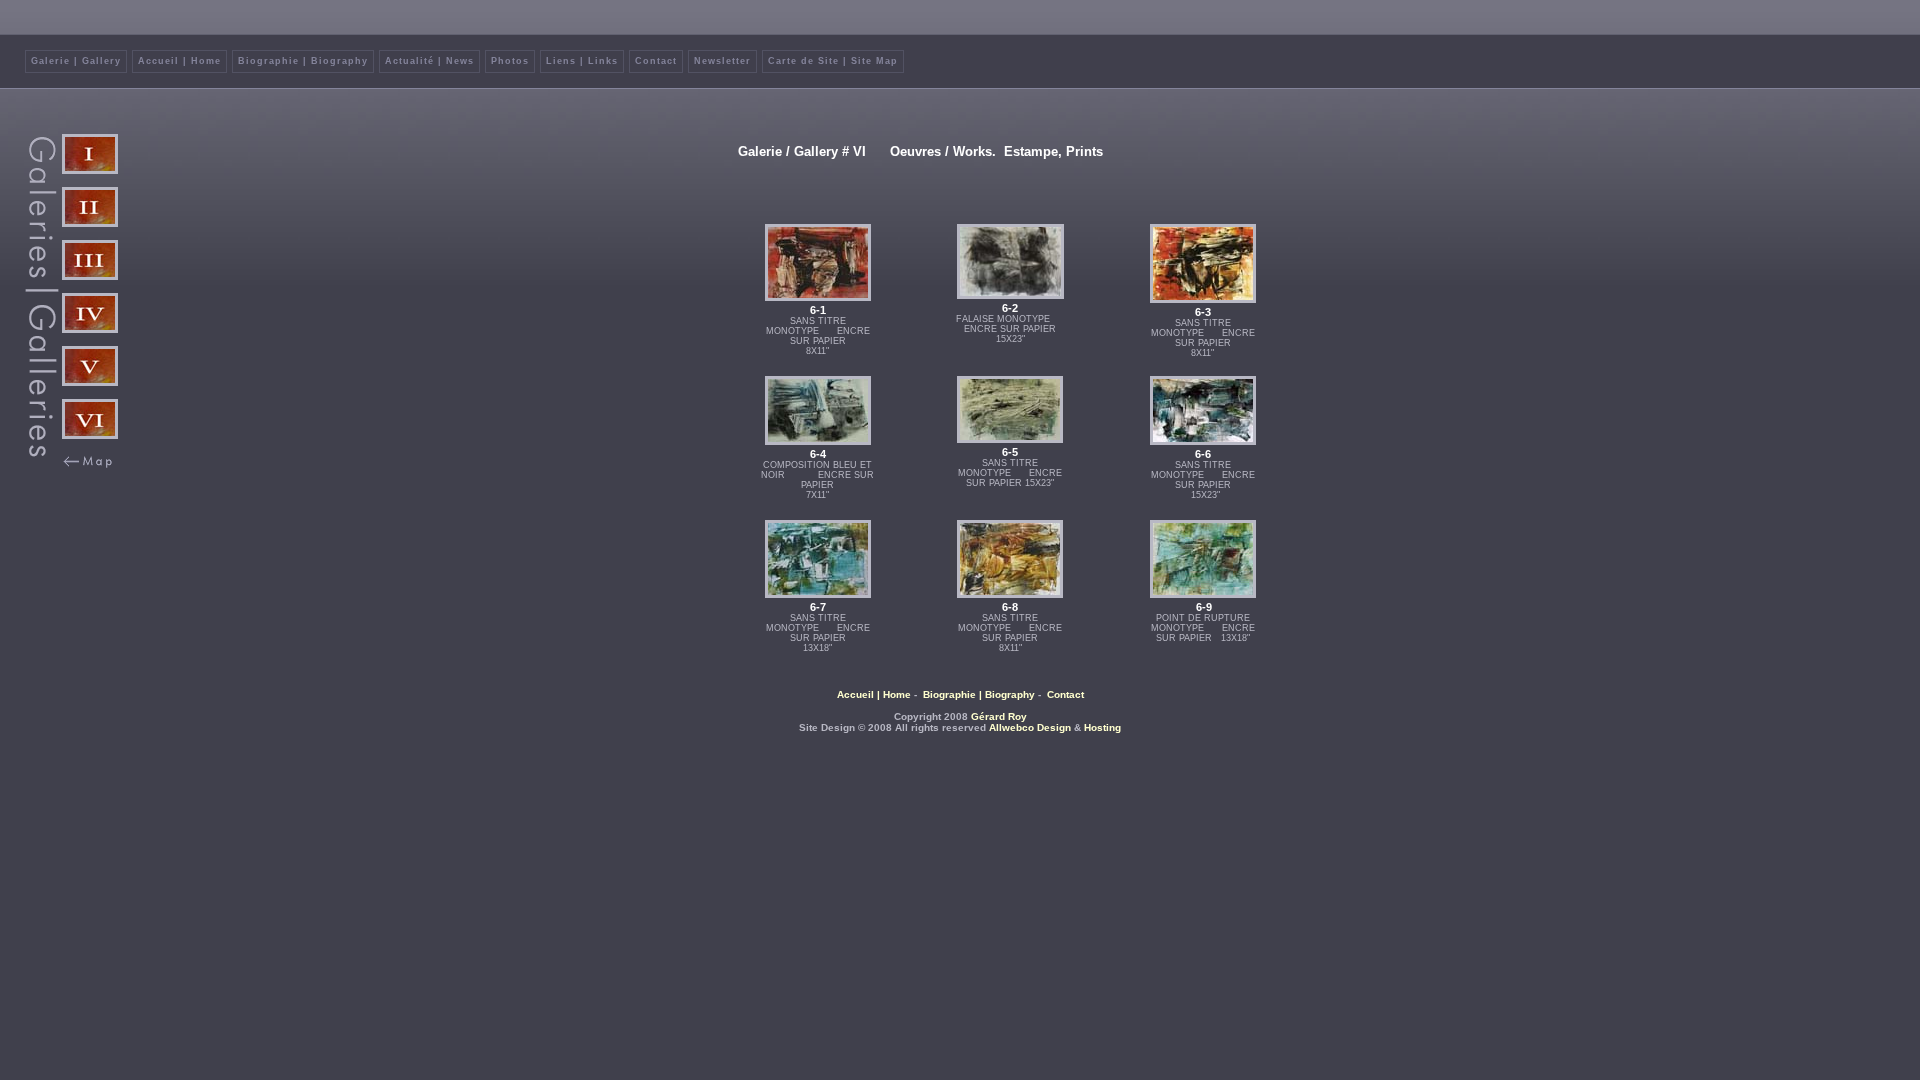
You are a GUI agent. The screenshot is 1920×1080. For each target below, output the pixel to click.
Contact (656, 61)
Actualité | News (429, 61)
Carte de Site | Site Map (833, 61)
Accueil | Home (179, 61)
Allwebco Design (1030, 727)
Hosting (1102, 727)
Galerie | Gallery (76, 61)
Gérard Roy (999, 716)
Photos (510, 61)
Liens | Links (582, 61)
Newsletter (722, 61)
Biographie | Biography (303, 61)
